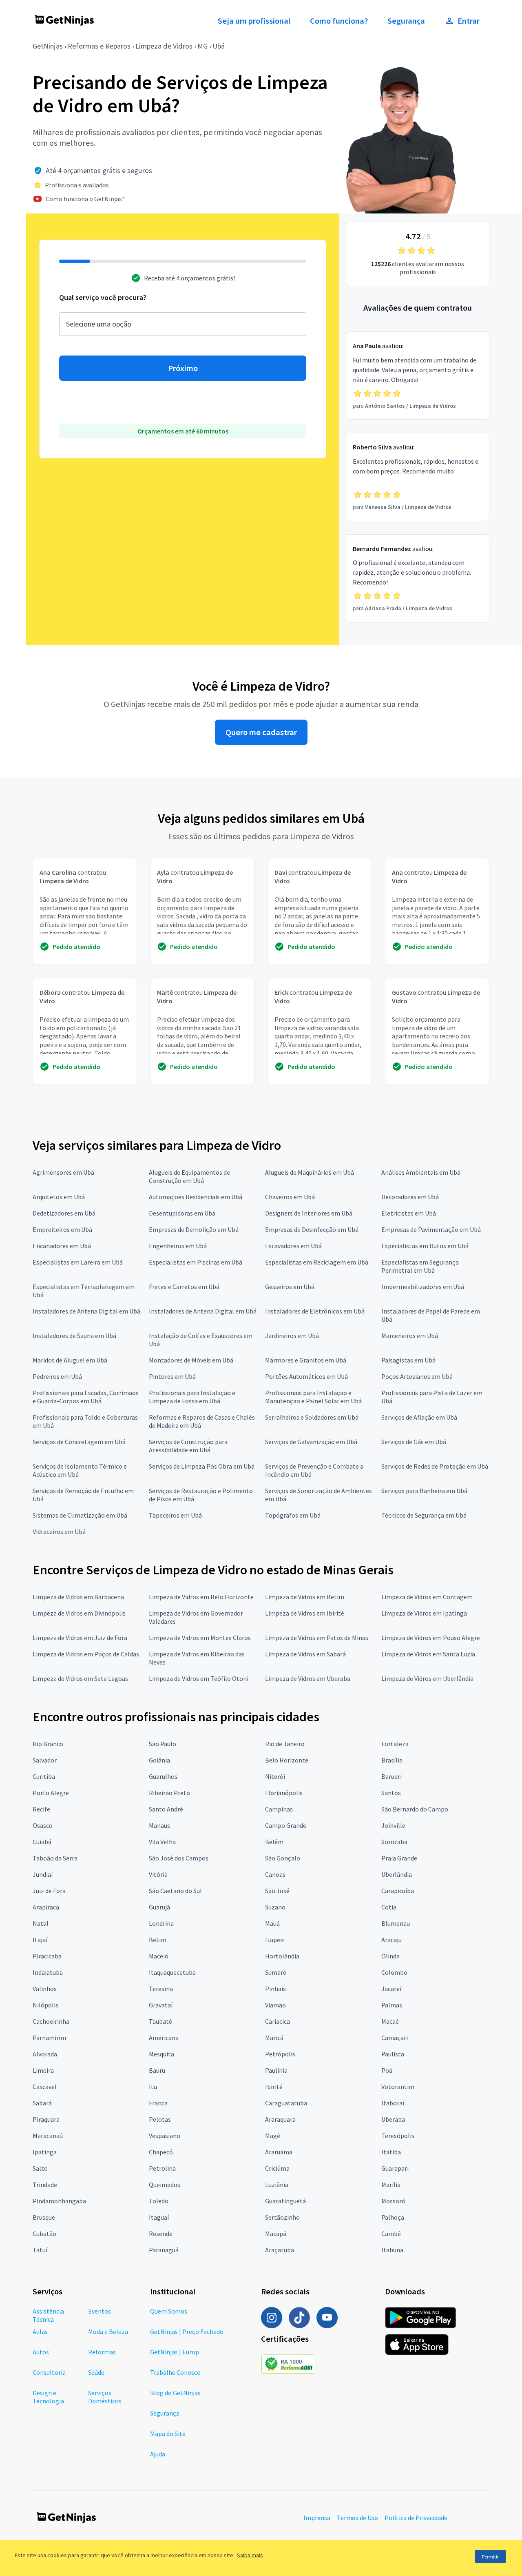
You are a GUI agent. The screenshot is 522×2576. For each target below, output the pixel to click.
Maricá (274, 2038)
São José (277, 1891)
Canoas (275, 1874)
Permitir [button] (490, 2557)
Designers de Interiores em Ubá (309, 1213)
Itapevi (275, 1940)
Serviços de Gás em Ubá (414, 1442)
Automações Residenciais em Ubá (196, 1197)
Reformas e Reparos (99, 46)
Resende (161, 2234)
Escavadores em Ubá (293, 1246)
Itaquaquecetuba (172, 1972)
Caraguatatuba (286, 2103)
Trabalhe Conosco (175, 2372)
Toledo (159, 2201)
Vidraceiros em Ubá (59, 1531)
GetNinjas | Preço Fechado (187, 2332)
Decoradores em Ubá (410, 1197)
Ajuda (158, 2454)
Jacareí (391, 1989)
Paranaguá (164, 2250)
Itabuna (392, 2250)
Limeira (43, 2070)
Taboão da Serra (55, 1858)
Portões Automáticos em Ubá (306, 1376)
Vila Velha (162, 1842)
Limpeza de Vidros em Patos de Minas (317, 1638)
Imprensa (317, 2518)
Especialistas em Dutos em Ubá (425, 1246)
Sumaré (276, 1972)
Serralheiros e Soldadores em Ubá (312, 1417)
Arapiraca (46, 1907)
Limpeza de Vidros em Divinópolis (79, 1613)
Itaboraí (393, 2103)
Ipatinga (45, 2152)
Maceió (159, 1956)
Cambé (391, 2234)
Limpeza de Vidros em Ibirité (305, 1613)
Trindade (45, 2185)
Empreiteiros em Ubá (62, 1229)
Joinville (393, 1825)
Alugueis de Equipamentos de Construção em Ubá (189, 1176)
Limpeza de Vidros (164, 46)
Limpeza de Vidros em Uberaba (308, 1678)
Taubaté (160, 2021)
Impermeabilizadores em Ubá (423, 1287)
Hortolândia (282, 1956)
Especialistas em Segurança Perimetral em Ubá (420, 1266)
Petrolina (162, 2168)
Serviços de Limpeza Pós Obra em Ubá (202, 1466)
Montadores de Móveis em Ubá (191, 1360)
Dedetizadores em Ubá (64, 1213)
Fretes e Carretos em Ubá (184, 1287)
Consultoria (49, 2372)
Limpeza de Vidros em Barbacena (78, 1597)
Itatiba (391, 2152)
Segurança (406, 21)
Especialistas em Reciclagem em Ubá (317, 1262)
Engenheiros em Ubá (178, 1246)
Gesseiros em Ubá (290, 1287)
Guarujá (159, 1907)
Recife (41, 1809)
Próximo (183, 368)
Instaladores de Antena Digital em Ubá (86, 1311)
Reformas (102, 2352)
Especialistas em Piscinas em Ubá (196, 1262)
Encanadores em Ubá (62, 1246)
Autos (41, 2352)
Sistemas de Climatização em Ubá (80, 1515)
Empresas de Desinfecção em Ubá (312, 1229)
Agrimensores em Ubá (63, 1172)
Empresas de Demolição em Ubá (194, 1229)
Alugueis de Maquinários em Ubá (310, 1172)
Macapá (276, 2234)
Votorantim (398, 2087)
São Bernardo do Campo (415, 1809)
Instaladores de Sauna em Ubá (74, 1336)
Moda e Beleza (108, 2332)
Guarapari (395, 2168)
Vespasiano (165, 2136)
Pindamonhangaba (59, 2201)
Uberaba (393, 2119)
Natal (41, 1923)
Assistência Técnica (48, 2315)
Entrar (469, 21)
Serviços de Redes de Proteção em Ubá (435, 1466)
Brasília (392, 1760)
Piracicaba (47, 1956)
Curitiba (44, 1776)
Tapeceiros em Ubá (175, 1515)
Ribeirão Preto (169, 1793)
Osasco (43, 1825)
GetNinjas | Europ (175, 2352)
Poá (387, 2070)
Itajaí (40, 1940)
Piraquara (46, 2119)
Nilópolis (45, 2005)
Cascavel (45, 2087)
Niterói (275, 1776)
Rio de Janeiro (285, 1744)
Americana (164, 2038)
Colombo (394, 1972)
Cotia (389, 1907)
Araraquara (280, 2119)
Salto (40, 2168)
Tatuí (40, 2250)
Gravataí (161, 2005)
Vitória (158, 1874)
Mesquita (161, 2054)
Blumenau (396, 1923)
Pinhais (275, 1989)
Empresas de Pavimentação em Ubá (431, 1229)
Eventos (100, 2311)
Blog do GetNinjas (175, 2393)
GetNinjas (48, 46)
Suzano (275, 1907)
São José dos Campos (179, 1858)
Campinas (279, 1809)
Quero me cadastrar (261, 732)
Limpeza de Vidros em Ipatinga (424, 1613)
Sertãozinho (282, 2217)
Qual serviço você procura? (103, 297)
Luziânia (277, 2185)
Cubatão (44, 2234)
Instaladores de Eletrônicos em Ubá (315, 1311)
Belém (274, 1842)
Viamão (275, 2005)
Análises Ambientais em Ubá (421, 1172)
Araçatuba (280, 2250)
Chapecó (161, 2152)
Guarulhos (163, 1776)
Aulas (40, 2332)
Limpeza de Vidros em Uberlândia (427, 1678)
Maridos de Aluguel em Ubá (70, 1360)
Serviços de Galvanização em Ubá (311, 1442)
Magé (273, 2136)
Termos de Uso (357, 2518)
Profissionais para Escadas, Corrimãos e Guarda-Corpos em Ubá (86, 1397)
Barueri (391, 1776)
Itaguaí (159, 2217)
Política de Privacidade (416, 2518)
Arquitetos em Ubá (59, 1197)
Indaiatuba (48, 1972)
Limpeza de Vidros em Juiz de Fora (80, 1638)
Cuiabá (42, 1842)
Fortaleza (395, 1744)
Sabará (42, 2103)
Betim (158, 1940)
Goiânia (159, 1760)
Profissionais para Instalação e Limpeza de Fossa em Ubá (192, 1397)
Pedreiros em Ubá (57, 1376)
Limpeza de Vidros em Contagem (427, 1597)
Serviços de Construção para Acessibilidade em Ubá (188, 1446)
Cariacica (278, 2021)
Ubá (219, 46)
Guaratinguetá (285, 2201)
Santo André (166, 1809)
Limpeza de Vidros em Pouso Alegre (431, 1638)
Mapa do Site (168, 2434)
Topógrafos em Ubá (293, 1515)
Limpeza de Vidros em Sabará (305, 1654)
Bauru (157, 2070)
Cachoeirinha (51, 2021)
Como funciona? (339, 21)
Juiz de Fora (49, 1891)
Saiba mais (250, 2555)
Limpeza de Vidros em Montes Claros (200, 1638)
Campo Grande (286, 1825)
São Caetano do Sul (175, 1891)
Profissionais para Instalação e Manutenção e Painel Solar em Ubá (313, 1397)
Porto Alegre (51, 1793)
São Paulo (163, 1744)
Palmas (392, 2005)
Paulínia (276, 2070)
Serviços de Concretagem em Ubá (79, 1442)
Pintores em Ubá (172, 1376)
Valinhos (45, 1989)
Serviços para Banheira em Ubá (424, 1491)
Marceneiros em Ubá (410, 1336)
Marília (391, 2185)
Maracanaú (48, 2136)
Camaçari (395, 2038)
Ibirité (274, 2087)
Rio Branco (48, 1744)
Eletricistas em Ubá (409, 1213)
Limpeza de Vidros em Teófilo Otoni (199, 1678)
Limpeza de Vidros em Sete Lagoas (80, 1678)
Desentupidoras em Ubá (182, 1213)
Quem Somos (169, 2311)
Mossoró (393, 2201)
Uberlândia (397, 1874)
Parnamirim (49, 2038)
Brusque (44, 2217)
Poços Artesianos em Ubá (417, 1376)
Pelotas (160, 2119)
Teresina (161, 1989)
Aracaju (391, 1940)
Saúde (96, 2372)
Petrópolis (280, 2054)
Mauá (272, 1923)
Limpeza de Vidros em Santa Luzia (428, 1654)
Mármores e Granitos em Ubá (306, 1360)
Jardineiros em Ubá (292, 1336)
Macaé (390, 2021)
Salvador (45, 1760)
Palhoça (393, 2217)
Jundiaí (43, 1874)
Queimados (165, 2185)
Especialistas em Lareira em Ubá (78, 1262)
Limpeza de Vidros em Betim (305, 1597)
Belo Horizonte (287, 1760)
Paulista (393, 2054)
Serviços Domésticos (105, 2397)
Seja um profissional (254, 21)
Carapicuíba (398, 1891)
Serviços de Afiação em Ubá (419, 1417)
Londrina (161, 1923)
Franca (158, 2103)
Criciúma (277, 2168)
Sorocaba (394, 1842)
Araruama (279, 2152)
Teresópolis (398, 2136)
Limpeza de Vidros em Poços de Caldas (86, 1654)
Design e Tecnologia (48, 2397)
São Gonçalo (283, 1858)
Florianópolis (284, 1793)
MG (202, 46)
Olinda (390, 1956)
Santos (391, 1793)
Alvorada (45, 2054)
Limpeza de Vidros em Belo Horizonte (201, 1597)
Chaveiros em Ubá (290, 1197)
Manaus (159, 1825)
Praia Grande (399, 1858)
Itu (153, 2087)
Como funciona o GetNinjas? (85, 199)
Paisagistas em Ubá (408, 1360)
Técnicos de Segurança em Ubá (424, 1515)
